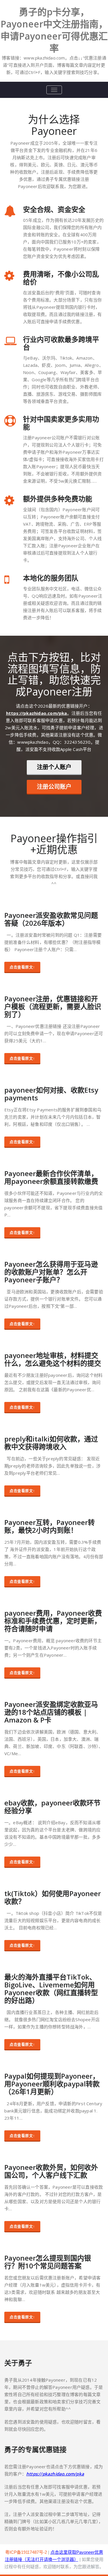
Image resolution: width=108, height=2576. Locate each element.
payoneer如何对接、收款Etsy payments (51, 1094)
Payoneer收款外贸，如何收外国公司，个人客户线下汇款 (51, 2171)
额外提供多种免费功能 (58, 499)
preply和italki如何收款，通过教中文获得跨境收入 (51, 1443)
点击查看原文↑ (22, 967)
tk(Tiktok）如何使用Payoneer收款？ (53, 1897)
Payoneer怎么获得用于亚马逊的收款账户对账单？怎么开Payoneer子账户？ (51, 1272)
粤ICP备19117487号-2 (26, 2552)
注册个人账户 (54, 767)
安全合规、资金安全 (54, 209)
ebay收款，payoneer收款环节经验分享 (52, 1807)
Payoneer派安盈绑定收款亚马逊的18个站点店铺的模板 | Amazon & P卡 (51, 1712)
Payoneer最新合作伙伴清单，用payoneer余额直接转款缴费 (51, 1177)
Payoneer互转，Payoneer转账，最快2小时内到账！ (50, 1526)
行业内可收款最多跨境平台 (61, 343)
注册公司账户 (54, 787)
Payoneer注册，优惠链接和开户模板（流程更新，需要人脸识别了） (53, 1006)
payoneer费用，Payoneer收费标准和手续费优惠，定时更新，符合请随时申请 (53, 1621)
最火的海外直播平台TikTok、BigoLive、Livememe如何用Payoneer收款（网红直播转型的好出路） (51, 1989)
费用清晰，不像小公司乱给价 (61, 278)
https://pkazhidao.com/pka (37, 713)
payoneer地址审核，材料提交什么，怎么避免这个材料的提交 (53, 1359)
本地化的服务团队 (51, 578)
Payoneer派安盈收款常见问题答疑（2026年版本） (51, 919)
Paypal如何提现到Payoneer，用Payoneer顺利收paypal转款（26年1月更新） (52, 2084)
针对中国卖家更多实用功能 (61, 423)
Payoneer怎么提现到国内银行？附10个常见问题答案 (48, 2262)
